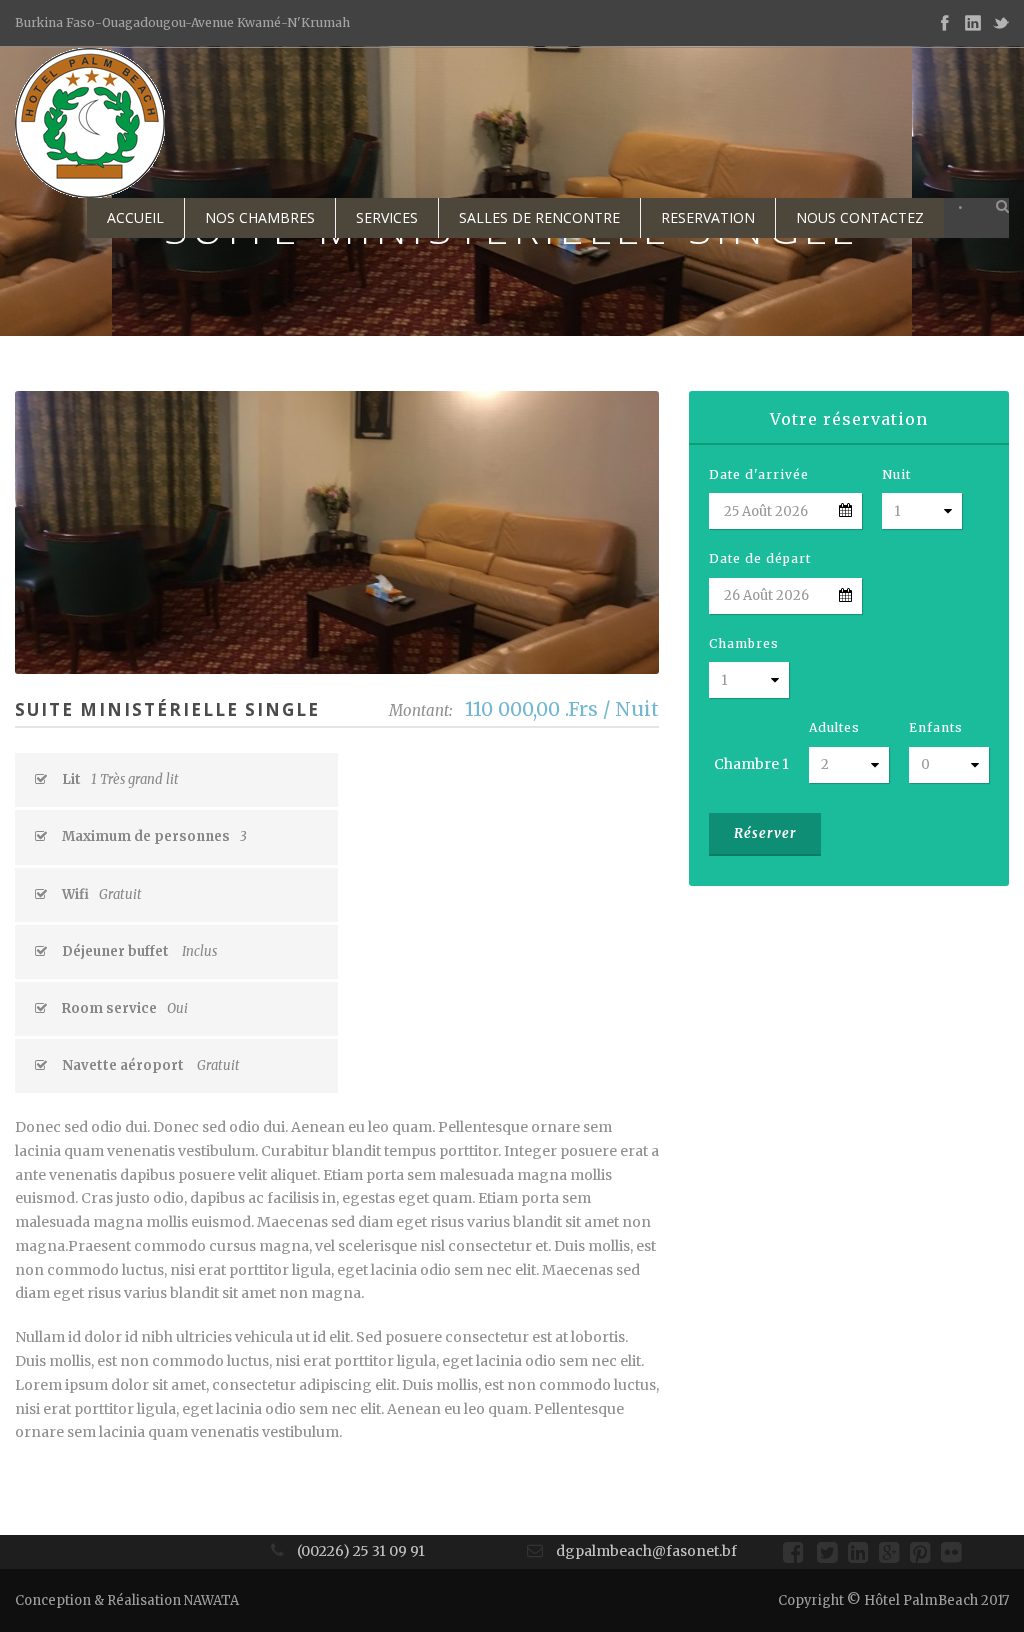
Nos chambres (260, 217)
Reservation (708, 217)
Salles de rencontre (539, 217)
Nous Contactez (860, 217)
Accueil (135, 217)
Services (387, 217)
